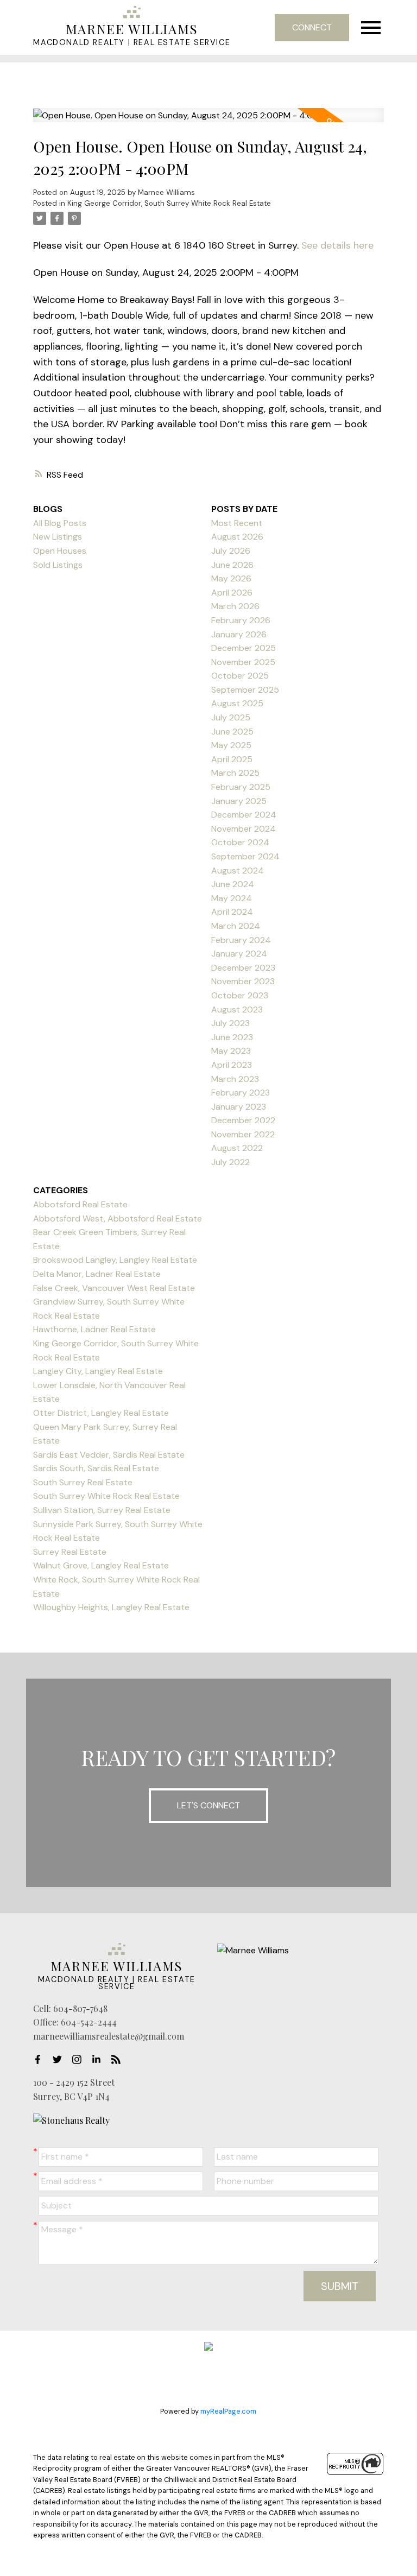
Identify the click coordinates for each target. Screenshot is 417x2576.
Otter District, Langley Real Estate (101, 1413)
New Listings (58, 537)
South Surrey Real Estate (83, 1482)
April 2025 (232, 759)
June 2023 (232, 1037)
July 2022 (230, 1162)
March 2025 (235, 773)
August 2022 (237, 1148)
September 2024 (245, 856)
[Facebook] (41, 2059)
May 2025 (231, 745)
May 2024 (232, 898)
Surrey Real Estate (70, 1552)
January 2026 (239, 634)
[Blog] (119, 2059)
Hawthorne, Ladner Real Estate (94, 1329)
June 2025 (232, 732)
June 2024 (233, 884)
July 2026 (231, 551)
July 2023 (230, 1023)
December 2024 (244, 815)
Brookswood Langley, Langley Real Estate (115, 1260)
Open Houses (60, 551)
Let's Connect (208, 1805)
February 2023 (241, 1093)
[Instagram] (80, 2059)
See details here (337, 245)
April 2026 (232, 593)
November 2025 (243, 662)
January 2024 (239, 954)
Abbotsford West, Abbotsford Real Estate (118, 1219)
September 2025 (245, 690)
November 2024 (244, 829)
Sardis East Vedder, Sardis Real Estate (109, 1455)
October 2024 (240, 842)
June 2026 (232, 565)
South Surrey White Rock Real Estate (106, 1496)
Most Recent (237, 523)
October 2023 (240, 995)
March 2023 (235, 1079)
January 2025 (239, 801)
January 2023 (239, 1107)
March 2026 (235, 606)
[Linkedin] (99, 2059)
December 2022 (243, 1120)
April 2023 (232, 1065)
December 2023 (243, 968)
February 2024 (241, 940)
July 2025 (231, 717)
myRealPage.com (228, 2411)
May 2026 (231, 578)
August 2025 (237, 703)
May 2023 (231, 1051)
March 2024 (236, 926)
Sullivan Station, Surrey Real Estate (102, 1510)
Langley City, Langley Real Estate (98, 1371)
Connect (312, 27)
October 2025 (240, 676)
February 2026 (241, 620)
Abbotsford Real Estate (80, 1204)
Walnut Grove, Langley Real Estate (101, 1565)
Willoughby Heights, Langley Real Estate (111, 1607)
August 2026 (237, 537)
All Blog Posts (60, 523)
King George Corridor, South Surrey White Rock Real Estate (169, 203)
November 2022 (243, 1134)
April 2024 (232, 912)
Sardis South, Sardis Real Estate (96, 1468)
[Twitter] (60, 2059)
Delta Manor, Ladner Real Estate (97, 1274)
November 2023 (243, 981)
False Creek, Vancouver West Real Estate (114, 1288)
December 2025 (244, 648)
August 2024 (238, 871)
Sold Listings (58, 565)
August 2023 (237, 1009)
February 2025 (241, 787)
